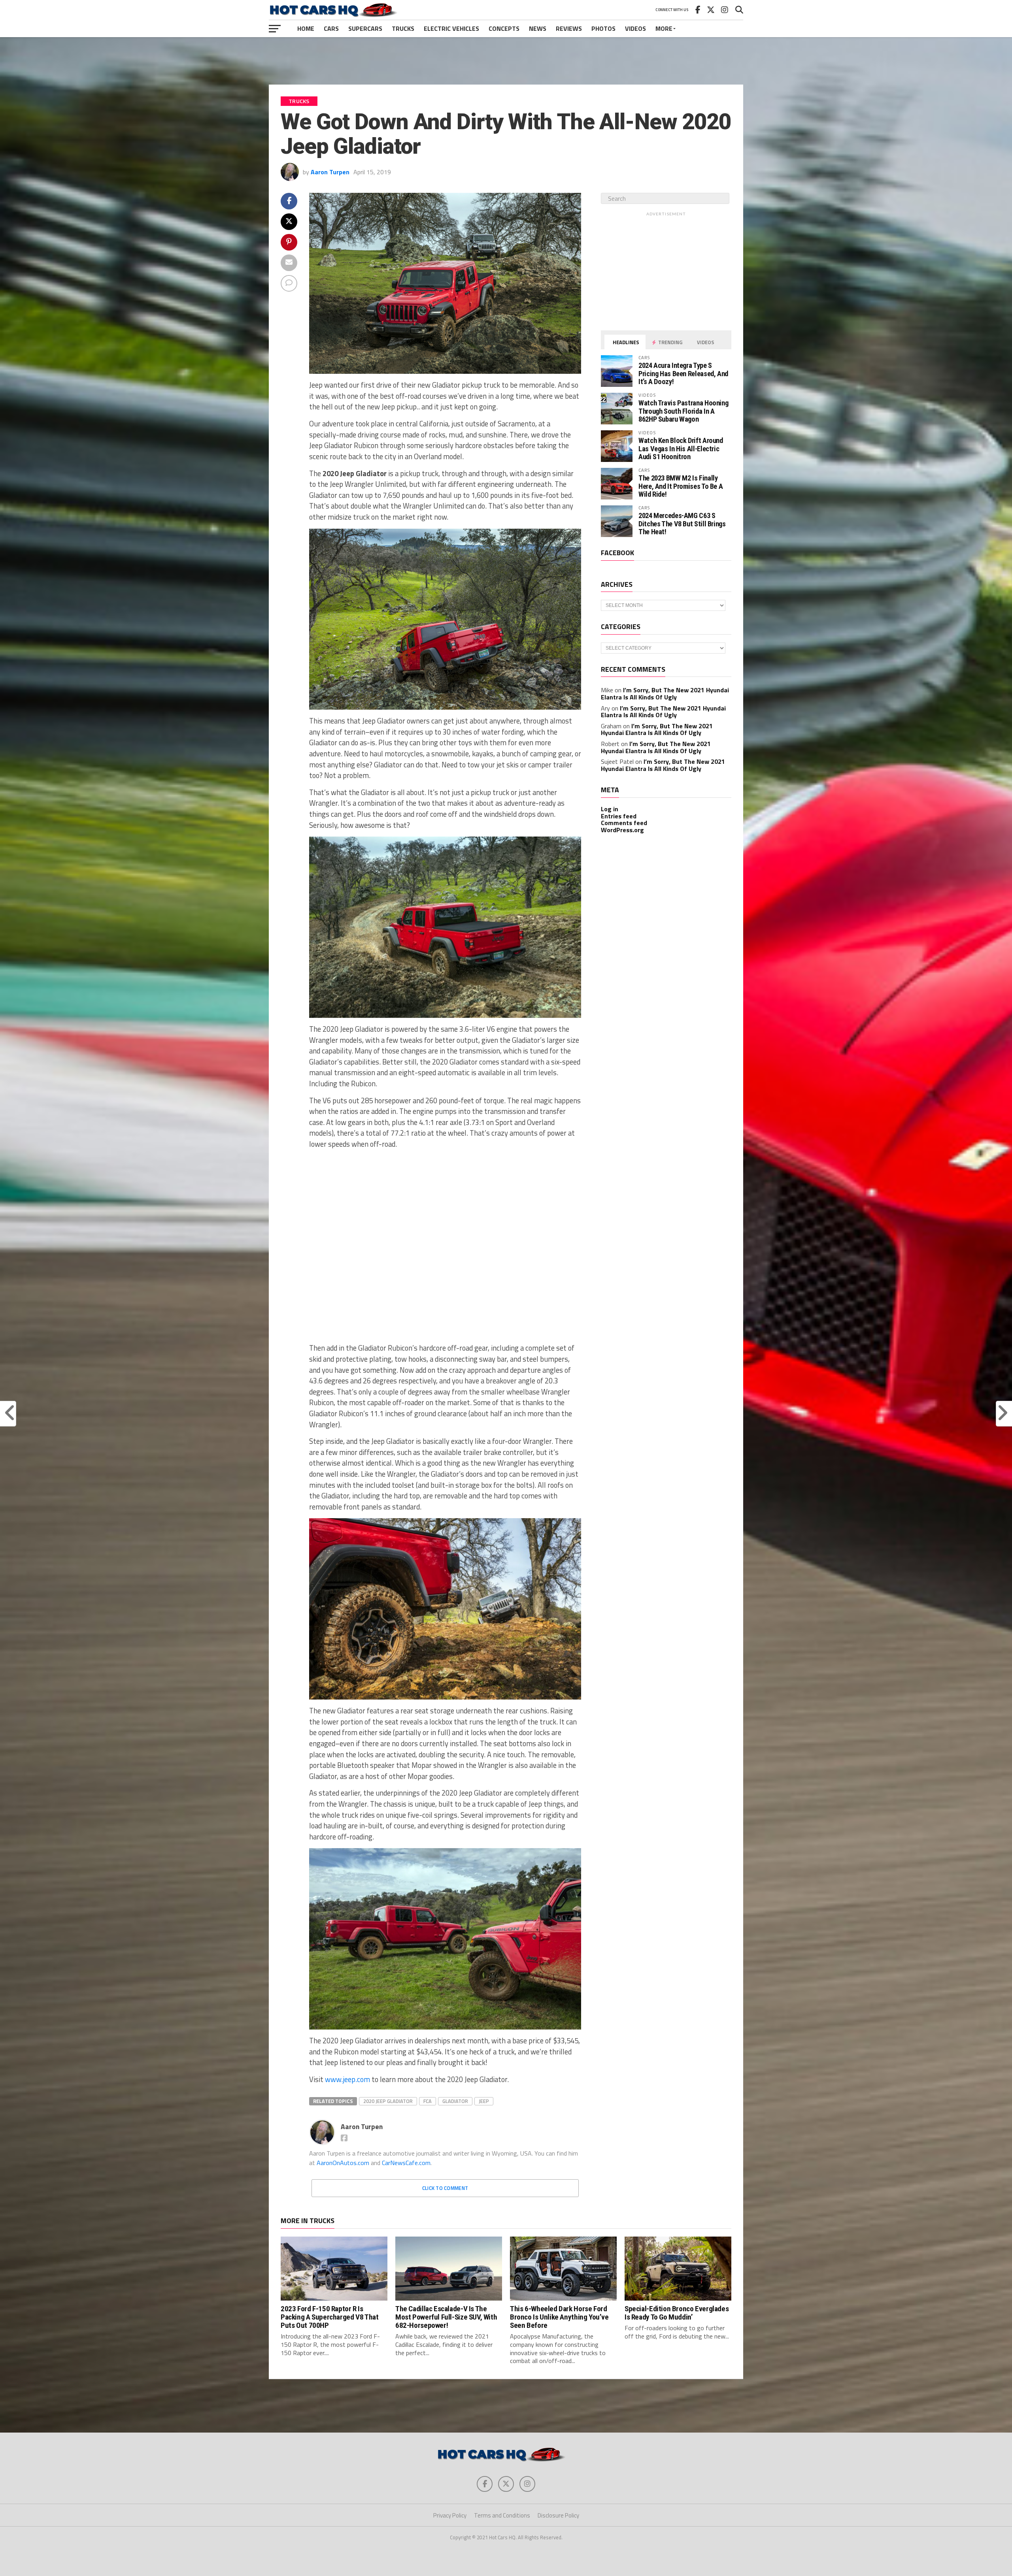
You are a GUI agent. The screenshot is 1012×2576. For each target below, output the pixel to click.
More (664, 28)
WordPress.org (622, 830)
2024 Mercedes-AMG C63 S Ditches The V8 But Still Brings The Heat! (682, 523)
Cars (331, 28)
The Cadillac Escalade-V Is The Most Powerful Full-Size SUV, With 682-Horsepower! (446, 2317)
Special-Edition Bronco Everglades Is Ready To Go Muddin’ (677, 2313)
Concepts (504, 28)
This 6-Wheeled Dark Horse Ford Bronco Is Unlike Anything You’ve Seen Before (559, 2317)
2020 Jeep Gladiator (388, 2101)
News (538, 28)
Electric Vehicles (451, 28)
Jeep (484, 2101)
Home (306, 28)
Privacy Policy (450, 2515)
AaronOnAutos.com (343, 2163)
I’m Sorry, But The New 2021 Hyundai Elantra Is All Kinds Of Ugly (665, 693)
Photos (603, 28)
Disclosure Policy (558, 2515)
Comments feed (624, 823)
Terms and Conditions (502, 2515)
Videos (635, 28)
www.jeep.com (347, 2079)
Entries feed (619, 816)
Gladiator (455, 2101)
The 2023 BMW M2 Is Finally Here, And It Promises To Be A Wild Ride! (681, 486)
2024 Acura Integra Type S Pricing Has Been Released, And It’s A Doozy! (683, 373)
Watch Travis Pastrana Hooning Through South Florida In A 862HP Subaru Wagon (683, 411)
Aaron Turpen (330, 172)
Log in (610, 809)
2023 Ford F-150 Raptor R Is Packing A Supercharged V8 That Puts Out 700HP (329, 2317)
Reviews (569, 28)
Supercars (365, 28)
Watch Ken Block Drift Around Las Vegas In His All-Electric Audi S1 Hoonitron (681, 448)
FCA (428, 2101)
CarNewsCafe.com (406, 2163)
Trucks (403, 28)
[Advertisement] (506, 61)
